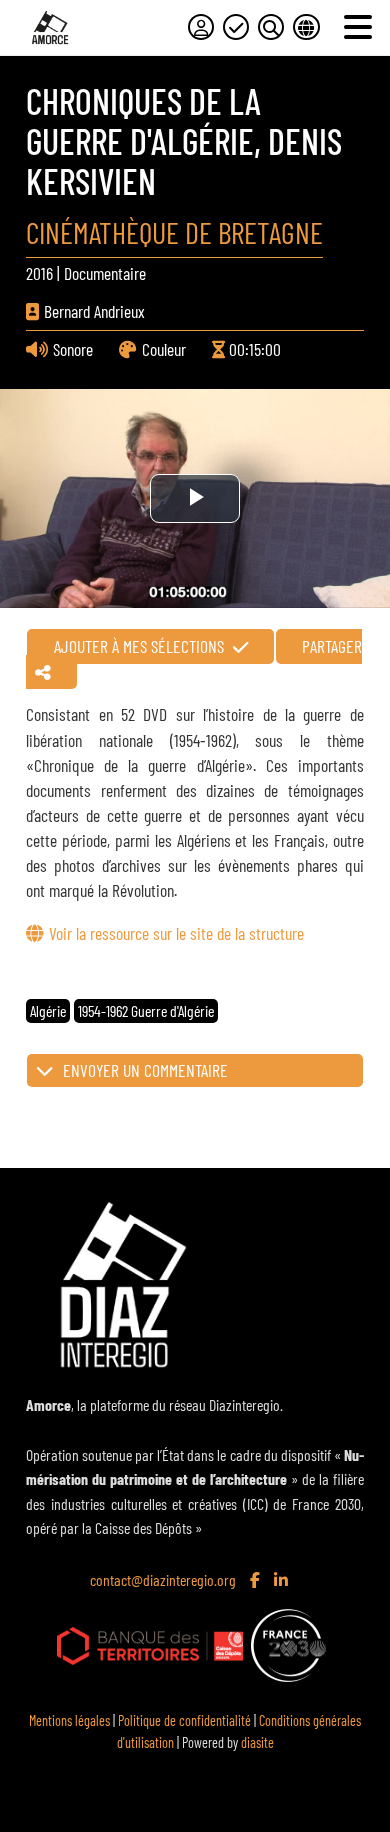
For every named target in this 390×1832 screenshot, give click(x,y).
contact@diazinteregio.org (163, 1579)
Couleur (164, 349)
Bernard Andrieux (94, 311)
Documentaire (105, 273)
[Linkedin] (283, 1581)
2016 (39, 273)
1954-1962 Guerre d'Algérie (146, 1010)
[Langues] (306, 27)
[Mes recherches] (271, 27)
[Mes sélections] (236, 27)
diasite (257, 1742)
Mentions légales (69, 1720)
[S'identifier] (201, 27)
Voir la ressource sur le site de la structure (176, 933)
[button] (194, 1071)
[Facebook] (257, 1581)
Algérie (48, 1010)
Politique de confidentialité (184, 1720)
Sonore (73, 349)
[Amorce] (50, 27)
